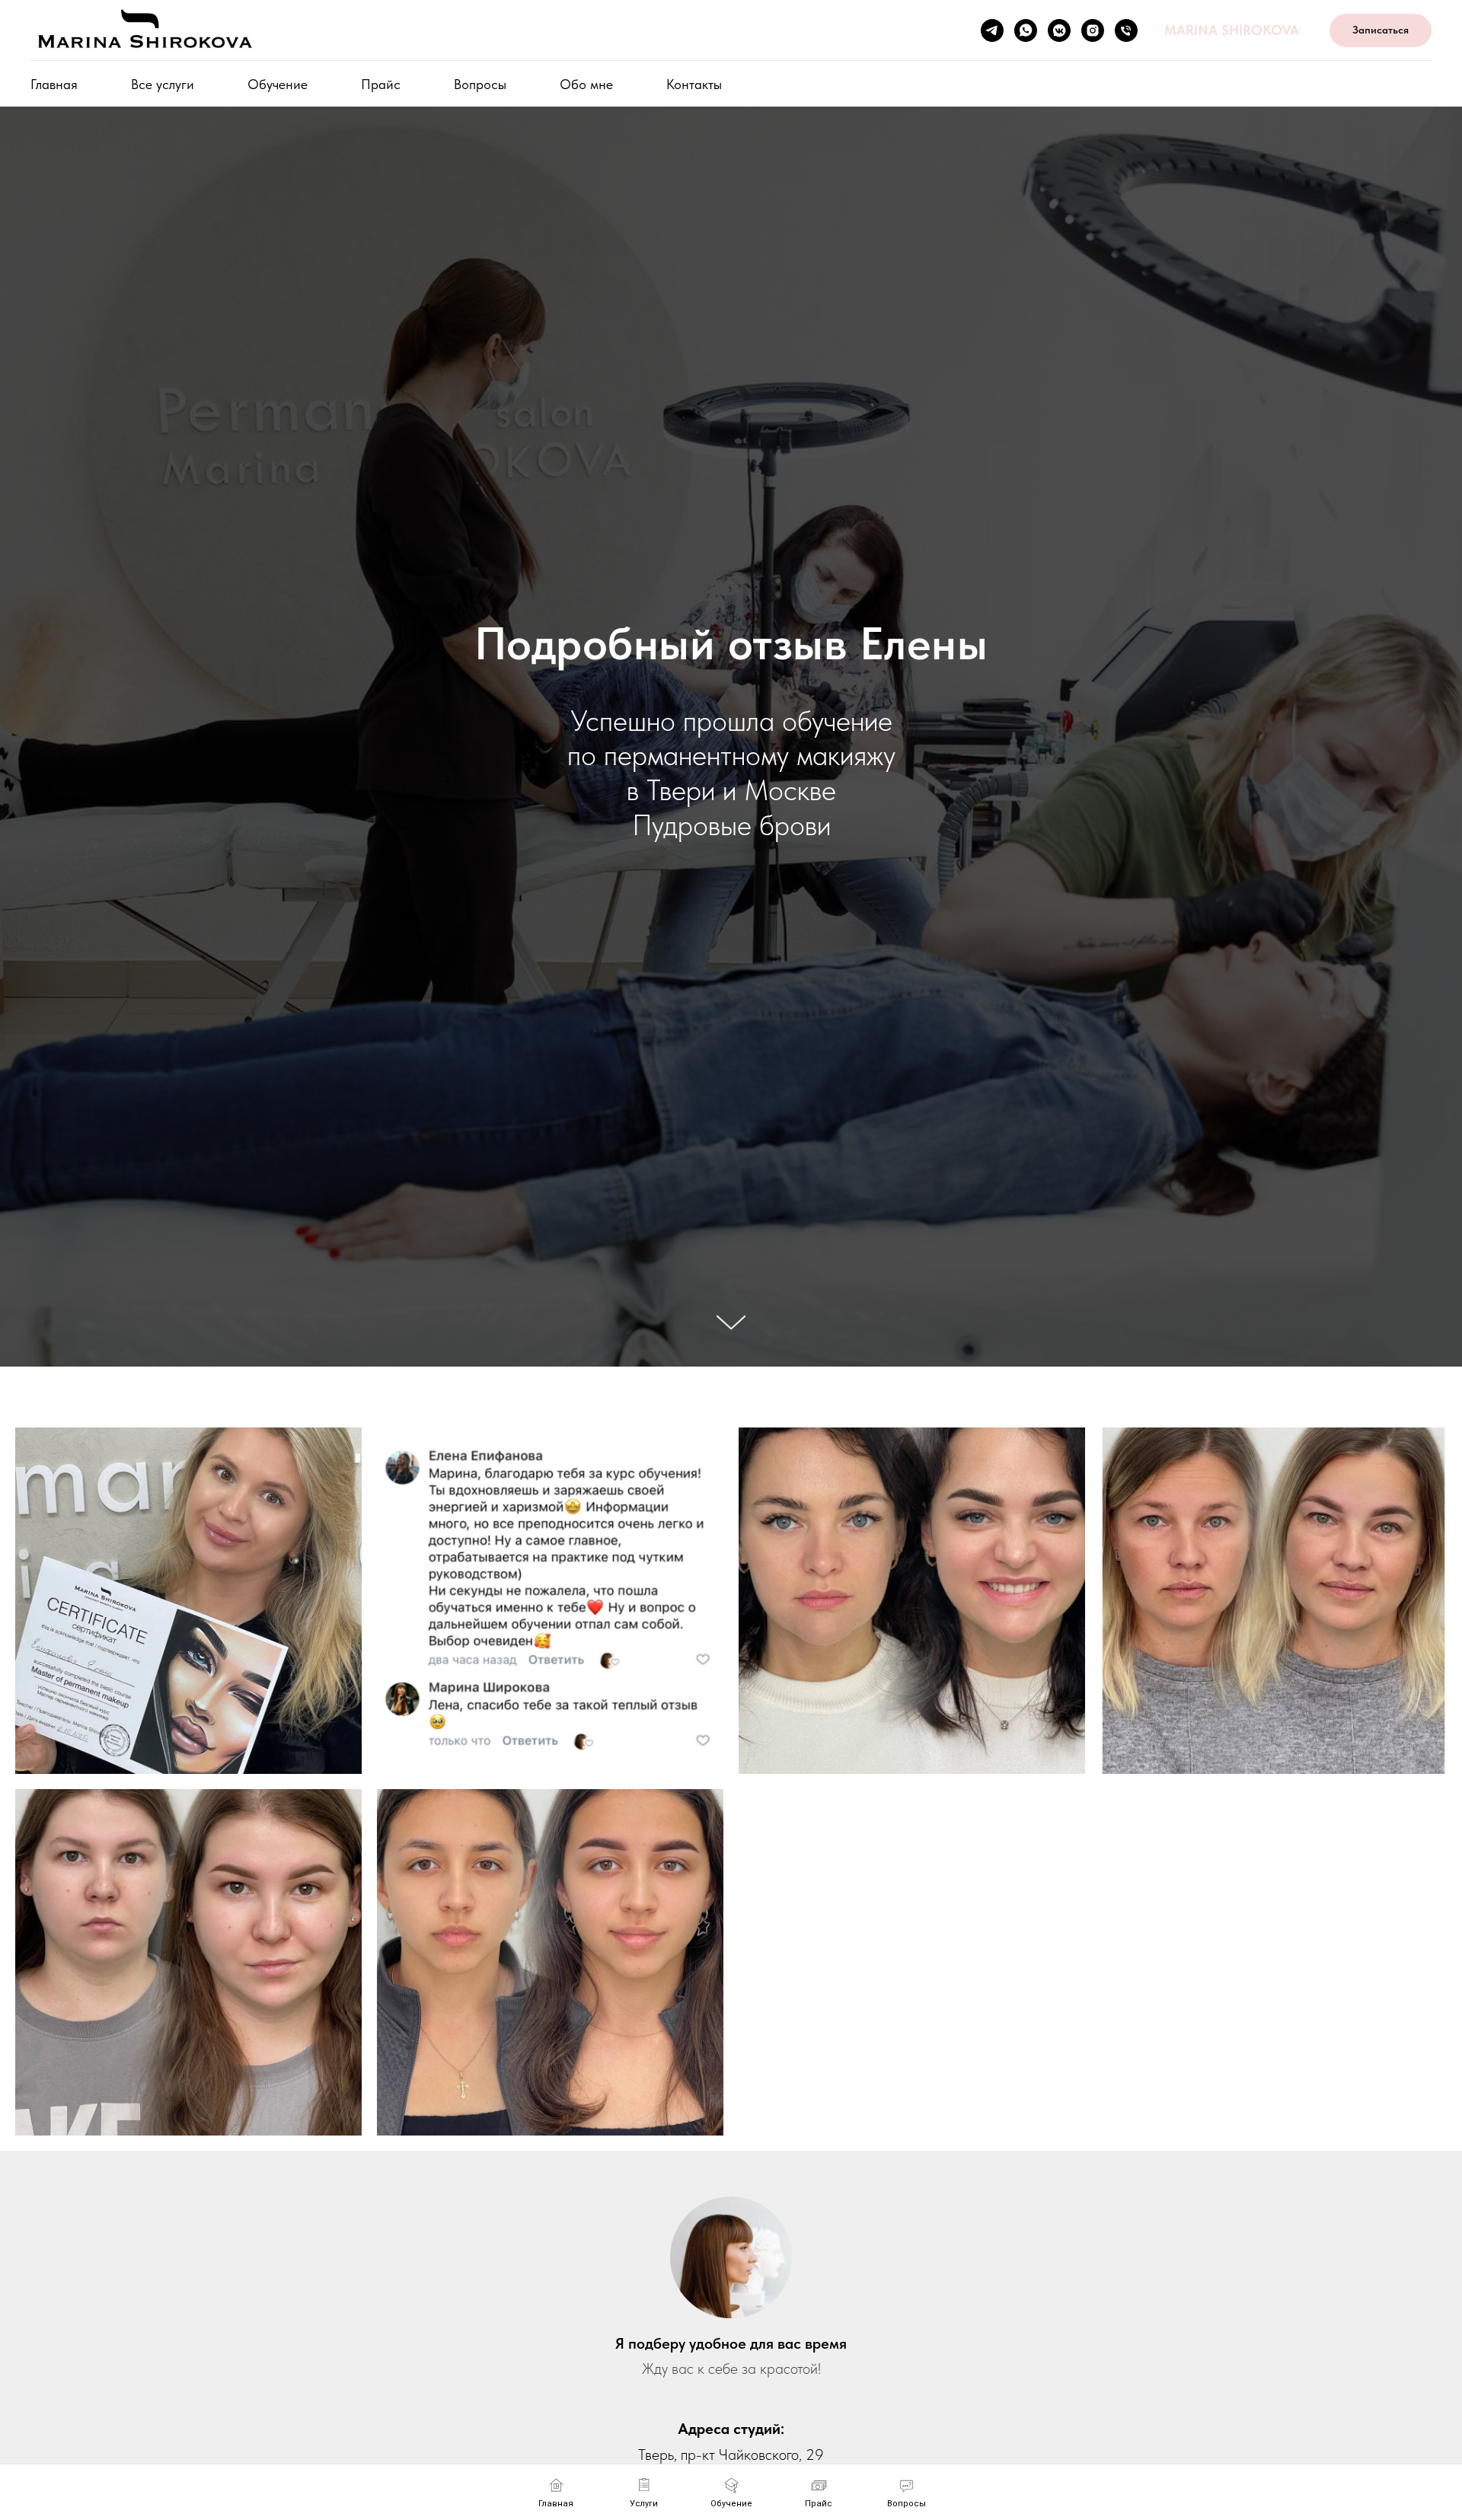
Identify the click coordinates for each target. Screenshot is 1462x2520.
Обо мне (586, 84)
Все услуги (163, 84)
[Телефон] (1126, 30)
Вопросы (480, 84)
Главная (54, 84)
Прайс (381, 84)
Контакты (694, 84)
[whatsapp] (1026, 30)
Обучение (278, 84)
